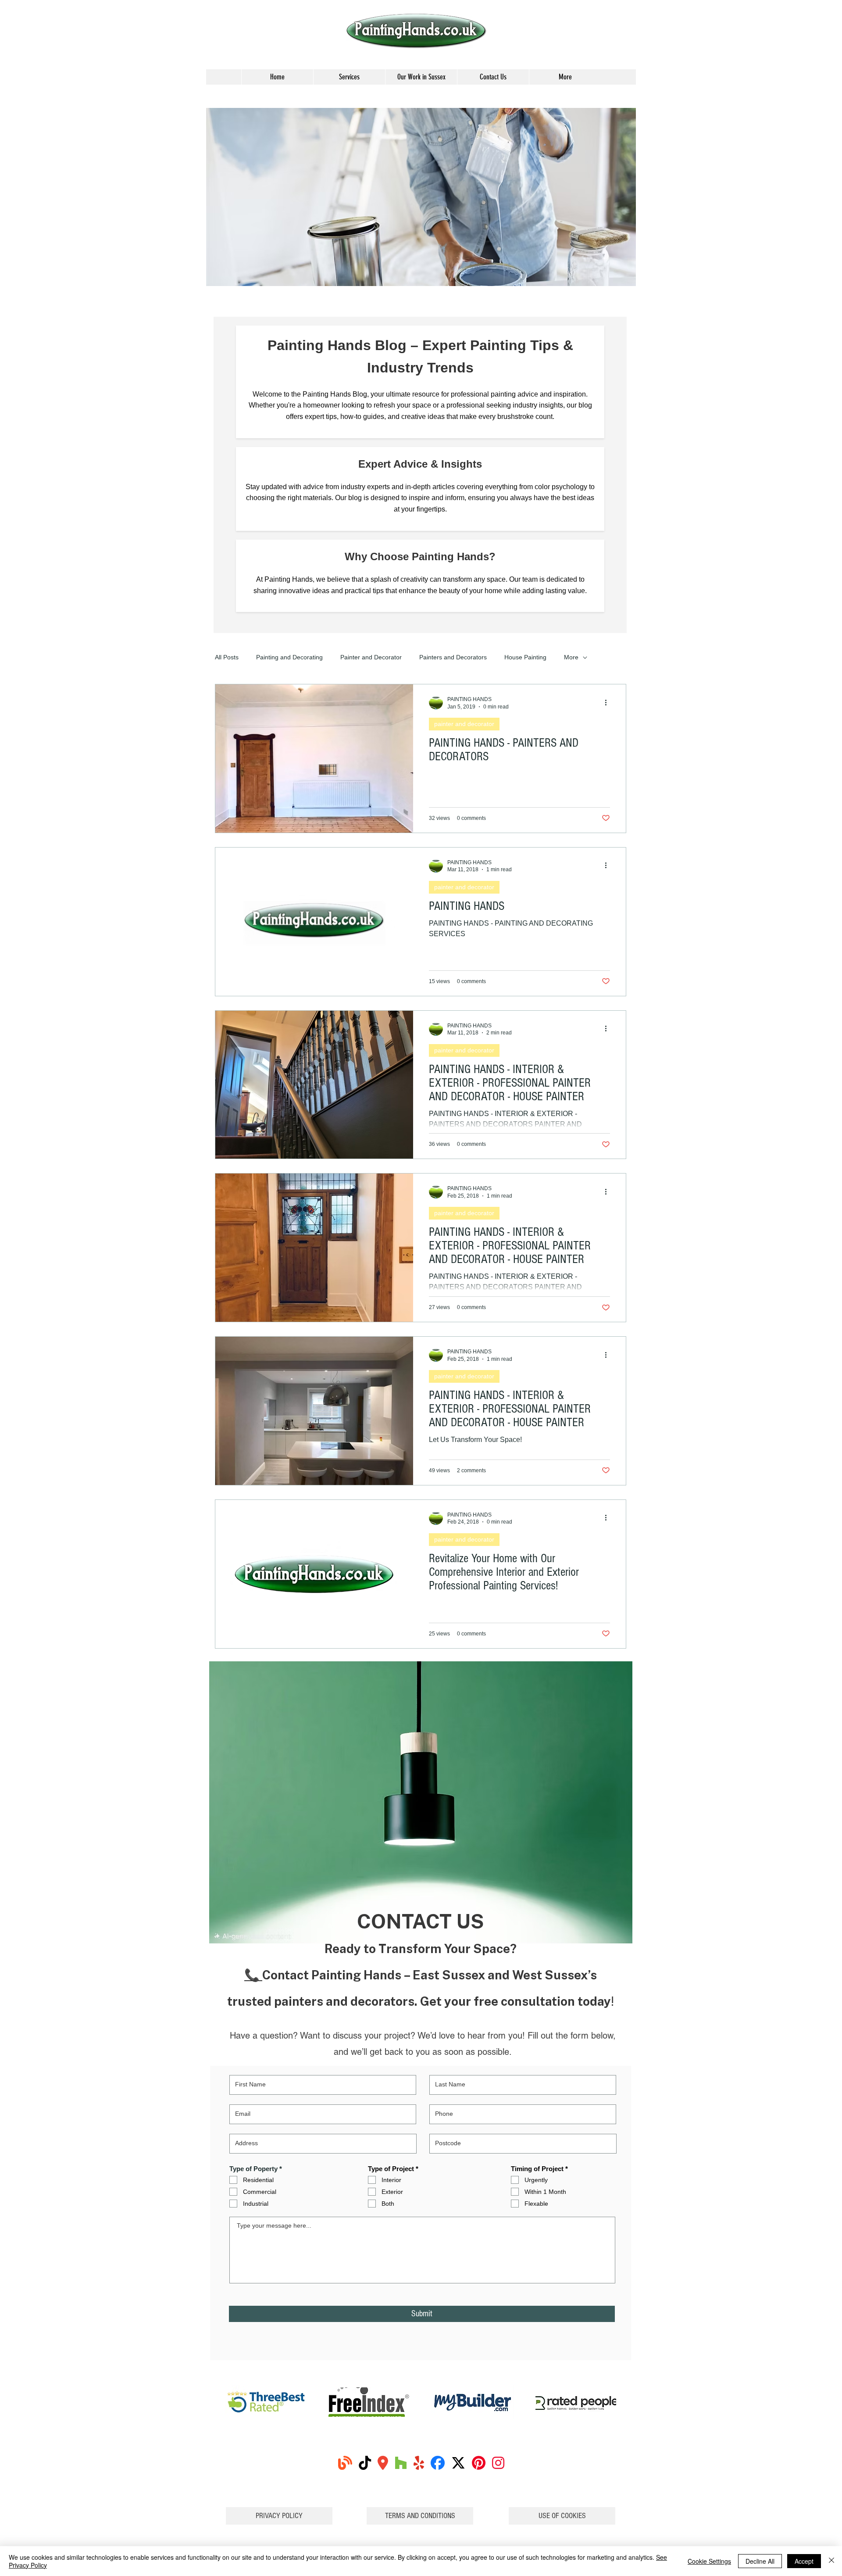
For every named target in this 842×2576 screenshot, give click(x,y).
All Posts (227, 657)
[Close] (831, 2561)
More (571, 657)
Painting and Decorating (289, 657)
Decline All (760, 2561)
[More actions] (609, 702)
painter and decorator (464, 724)
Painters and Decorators (453, 657)
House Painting (525, 657)
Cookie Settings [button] (709, 2561)
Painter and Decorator (371, 657)
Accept (804, 2561)
